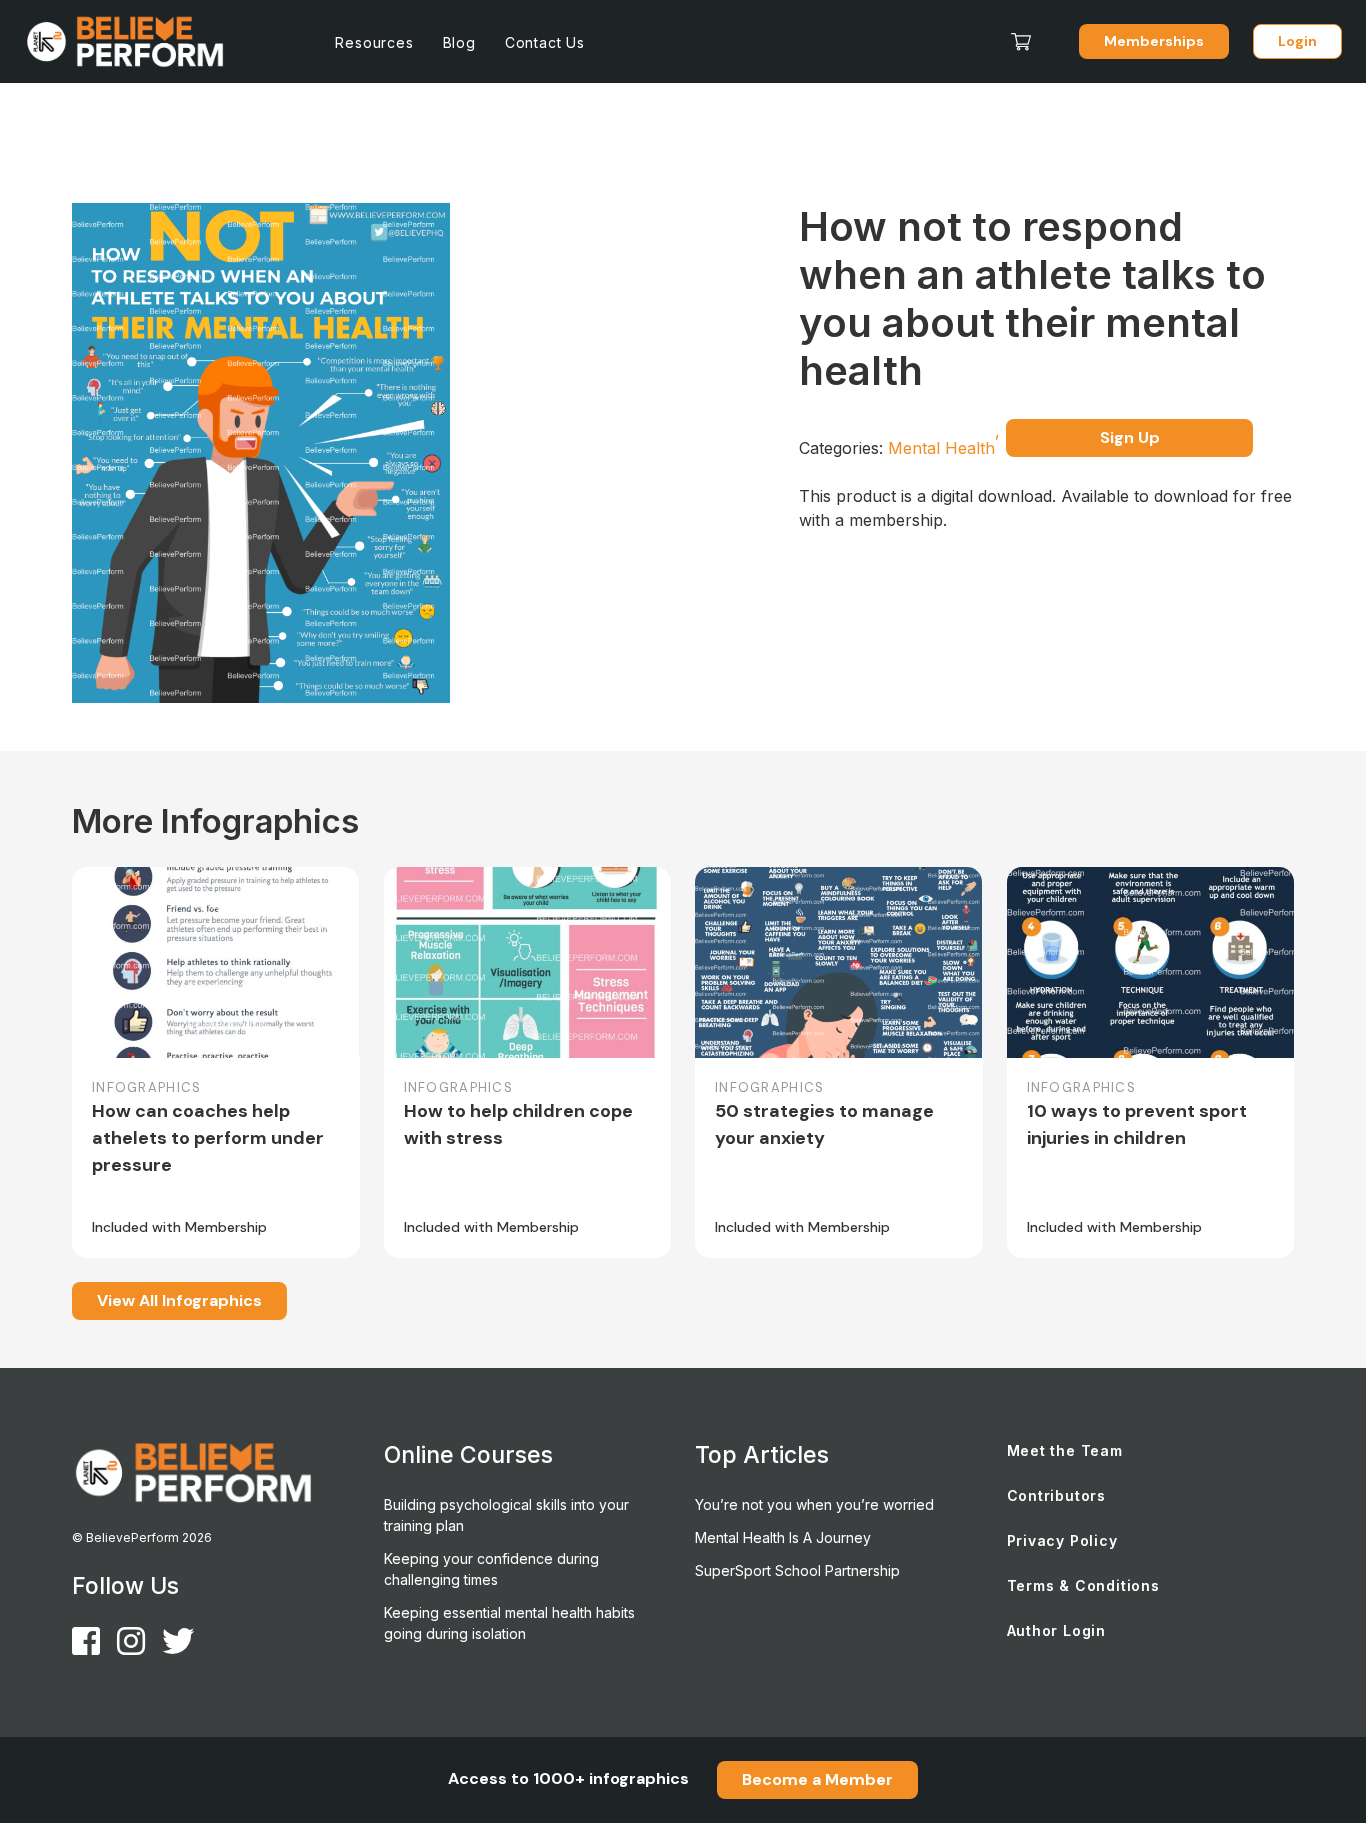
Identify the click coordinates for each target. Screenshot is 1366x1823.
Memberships (1154, 41)
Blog (459, 42)
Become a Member (817, 1779)
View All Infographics (179, 1300)
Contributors (1057, 1495)
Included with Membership (179, 1227)
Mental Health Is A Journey (783, 1537)
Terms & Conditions (1083, 1585)
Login (1297, 41)
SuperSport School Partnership (797, 1570)
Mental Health (944, 448)
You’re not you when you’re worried (814, 1504)
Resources (374, 42)
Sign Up (1130, 437)
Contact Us (545, 42)
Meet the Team (1065, 1450)
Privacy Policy (1062, 1540)
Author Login (1057, 1630)
